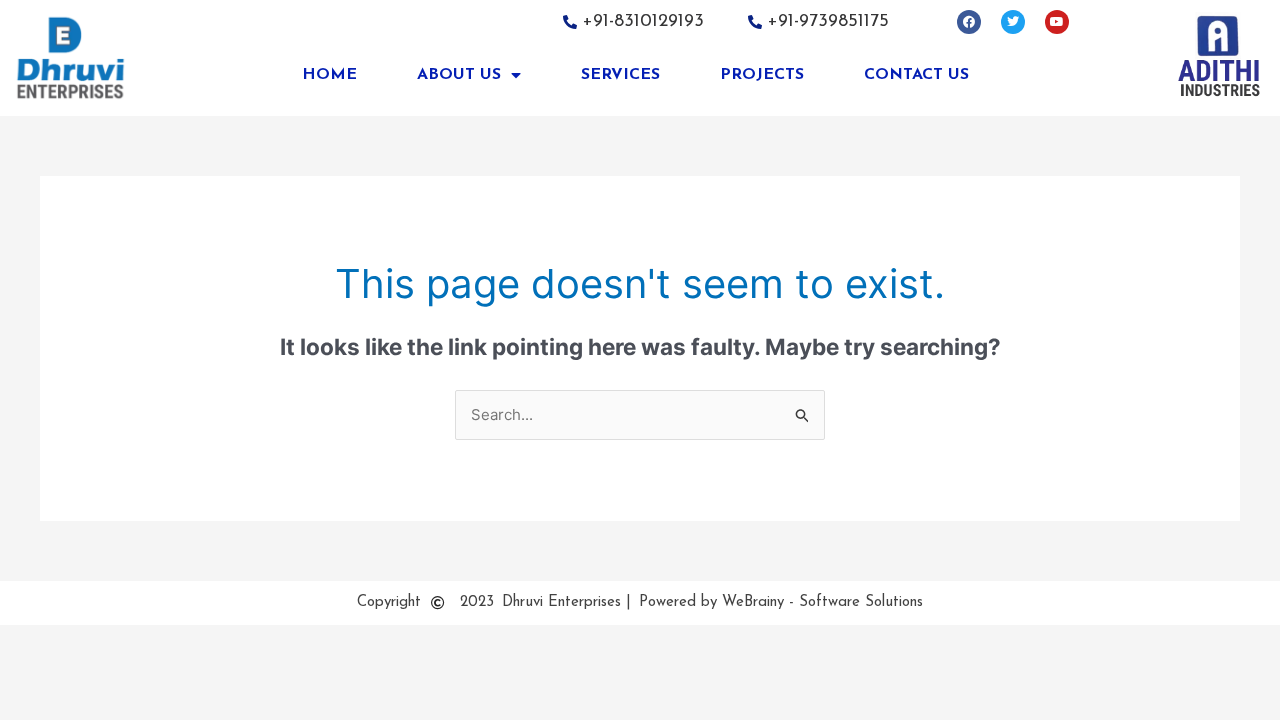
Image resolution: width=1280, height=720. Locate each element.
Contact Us (916, 75)
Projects (762, 75)
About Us (459, 75)
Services (620, 75)
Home (329, 75)
